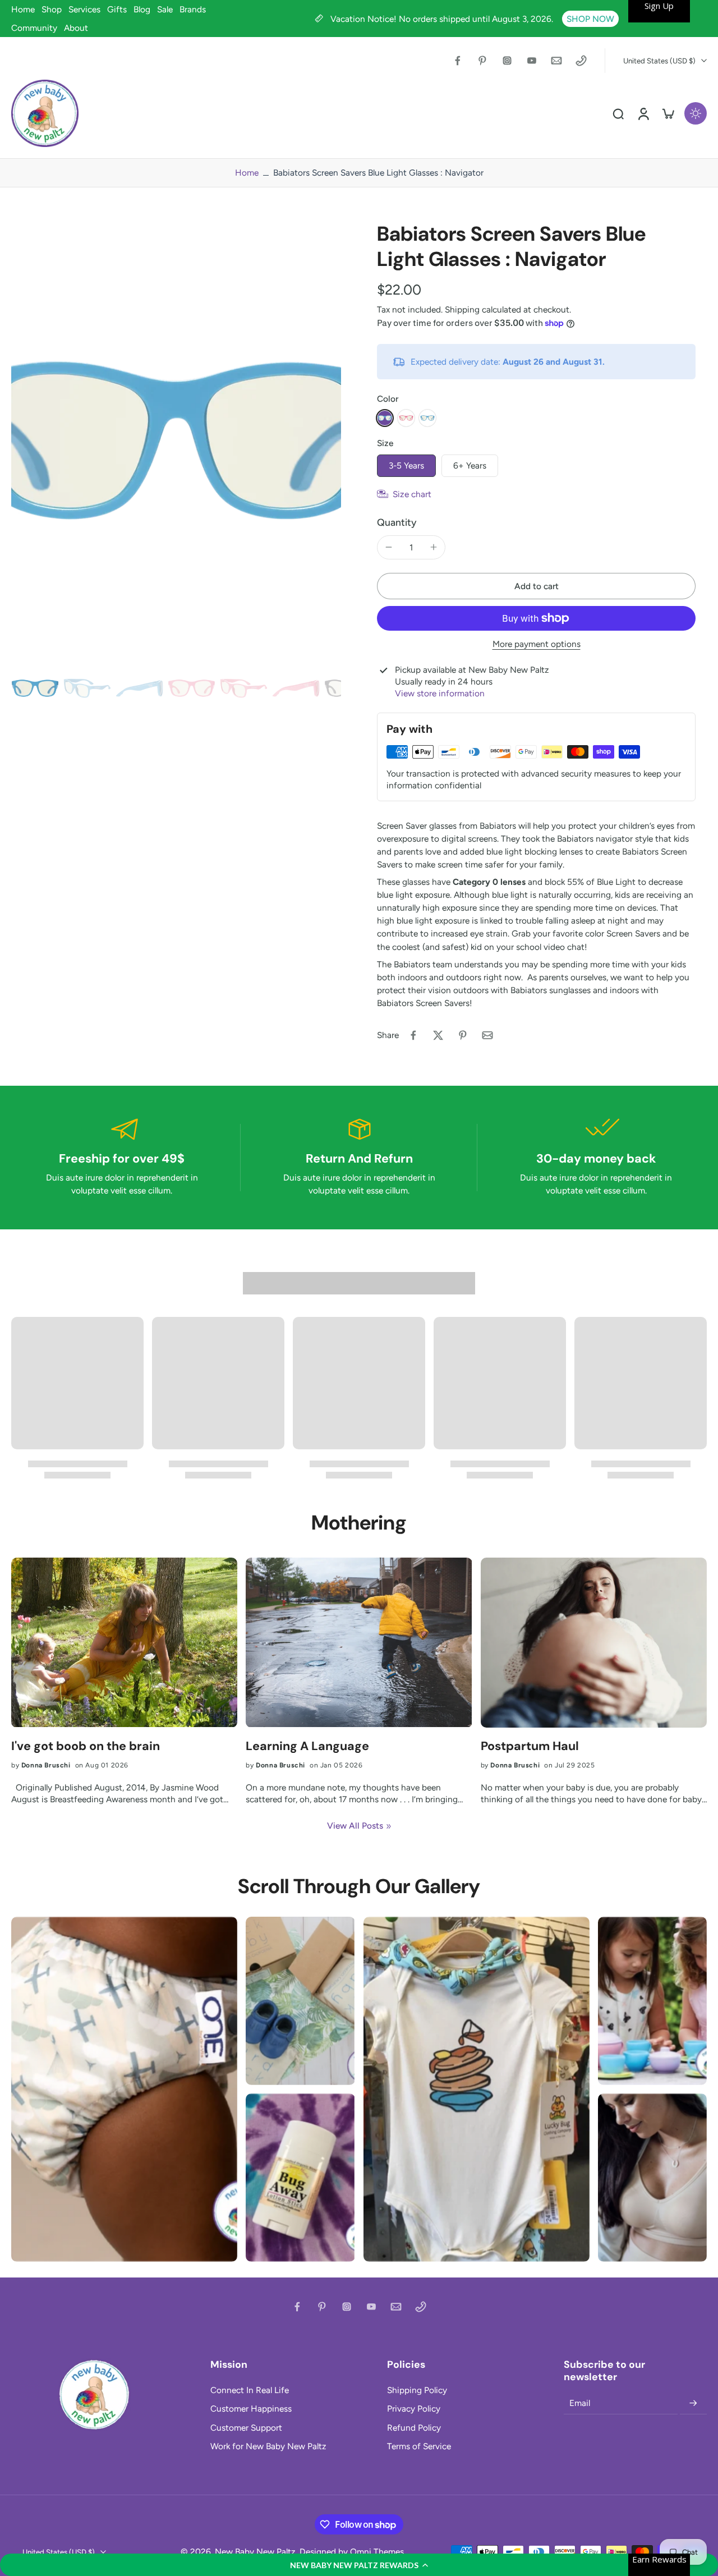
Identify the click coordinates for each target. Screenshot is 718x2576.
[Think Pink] (406, 418)
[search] (618, 113)
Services (84, 9)
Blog (142, 9)
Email (580, 2403)
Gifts (117, 9)
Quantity (397, 522)
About (76, 28)
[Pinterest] (482, 61)
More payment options (537, 644)
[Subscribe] (693, 2403)
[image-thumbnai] (35, 688)
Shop (52, 9)
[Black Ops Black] (427, 418)
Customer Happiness (251, 2409)
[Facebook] (458, 61)
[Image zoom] (176, 440)
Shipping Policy (417, 2390)
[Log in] (643, 113)
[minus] (389, 547)
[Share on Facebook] (413, 1035)
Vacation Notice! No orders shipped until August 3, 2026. (443, 19)
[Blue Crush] (385, 418)
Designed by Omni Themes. (353, 2552)
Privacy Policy (414, 2409)
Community (34, 28)
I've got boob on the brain (86, 1746)
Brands (193, 9)
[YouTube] (532, 61)
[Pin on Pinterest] (463, 1035)
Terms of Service (419, 2446)
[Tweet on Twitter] (438, 1035)
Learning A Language (307, 1746)
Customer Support (246, 2428)
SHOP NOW (590, 19)
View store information (440, 693)
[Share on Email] (487, 1035)
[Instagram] (507, 61)
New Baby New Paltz (255, 2552)
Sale (165, 9)
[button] (359, 2565)
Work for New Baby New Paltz (268, 2446)
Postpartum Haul (530, 1746)
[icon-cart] (668, 113)
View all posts (355, 1826)
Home (23, 9)
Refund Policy (414, 2428)
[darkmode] (696, 113)
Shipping (463, 309)
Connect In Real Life (250, 2390)
